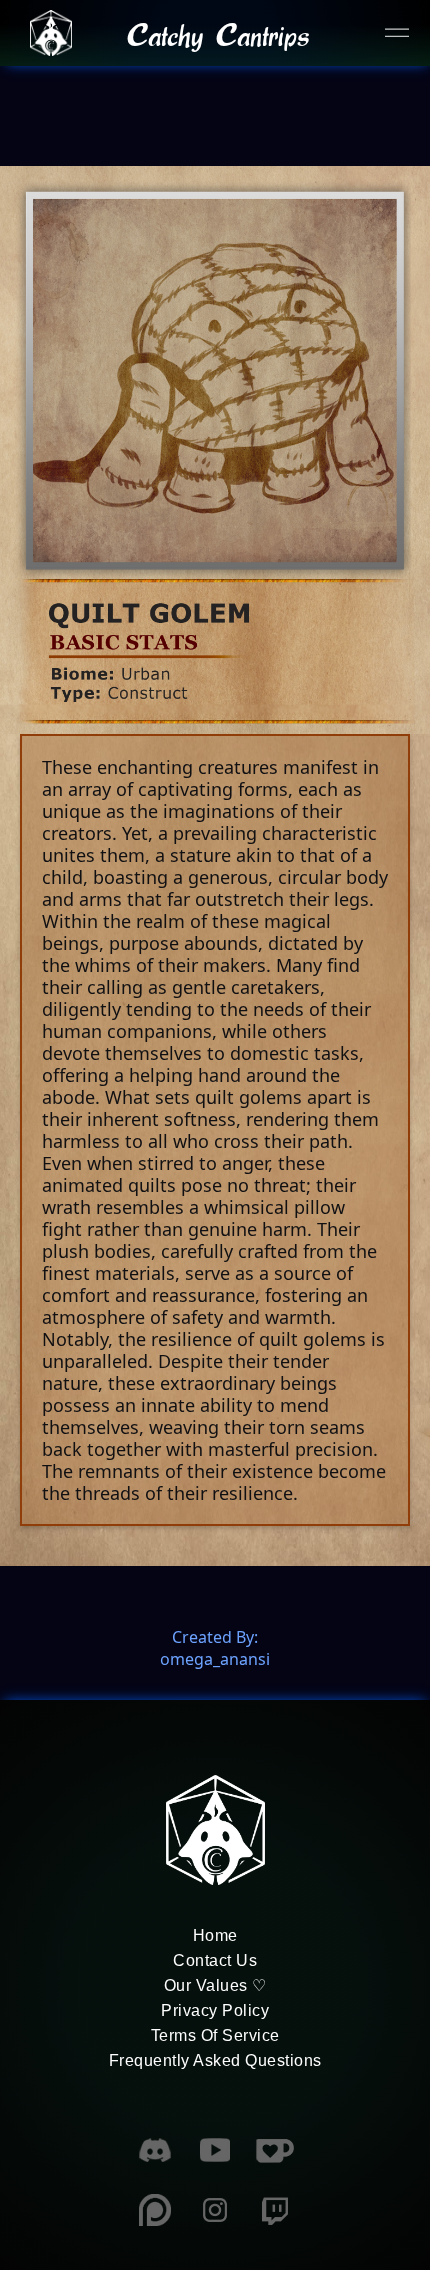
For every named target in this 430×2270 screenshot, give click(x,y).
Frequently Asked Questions (215, 2060)
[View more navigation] (397, 32)
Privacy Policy (215, 2010)
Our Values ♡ (215, 1985)
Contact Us (215, 1960)
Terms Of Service (215, 2035)
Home (215, 1935)
